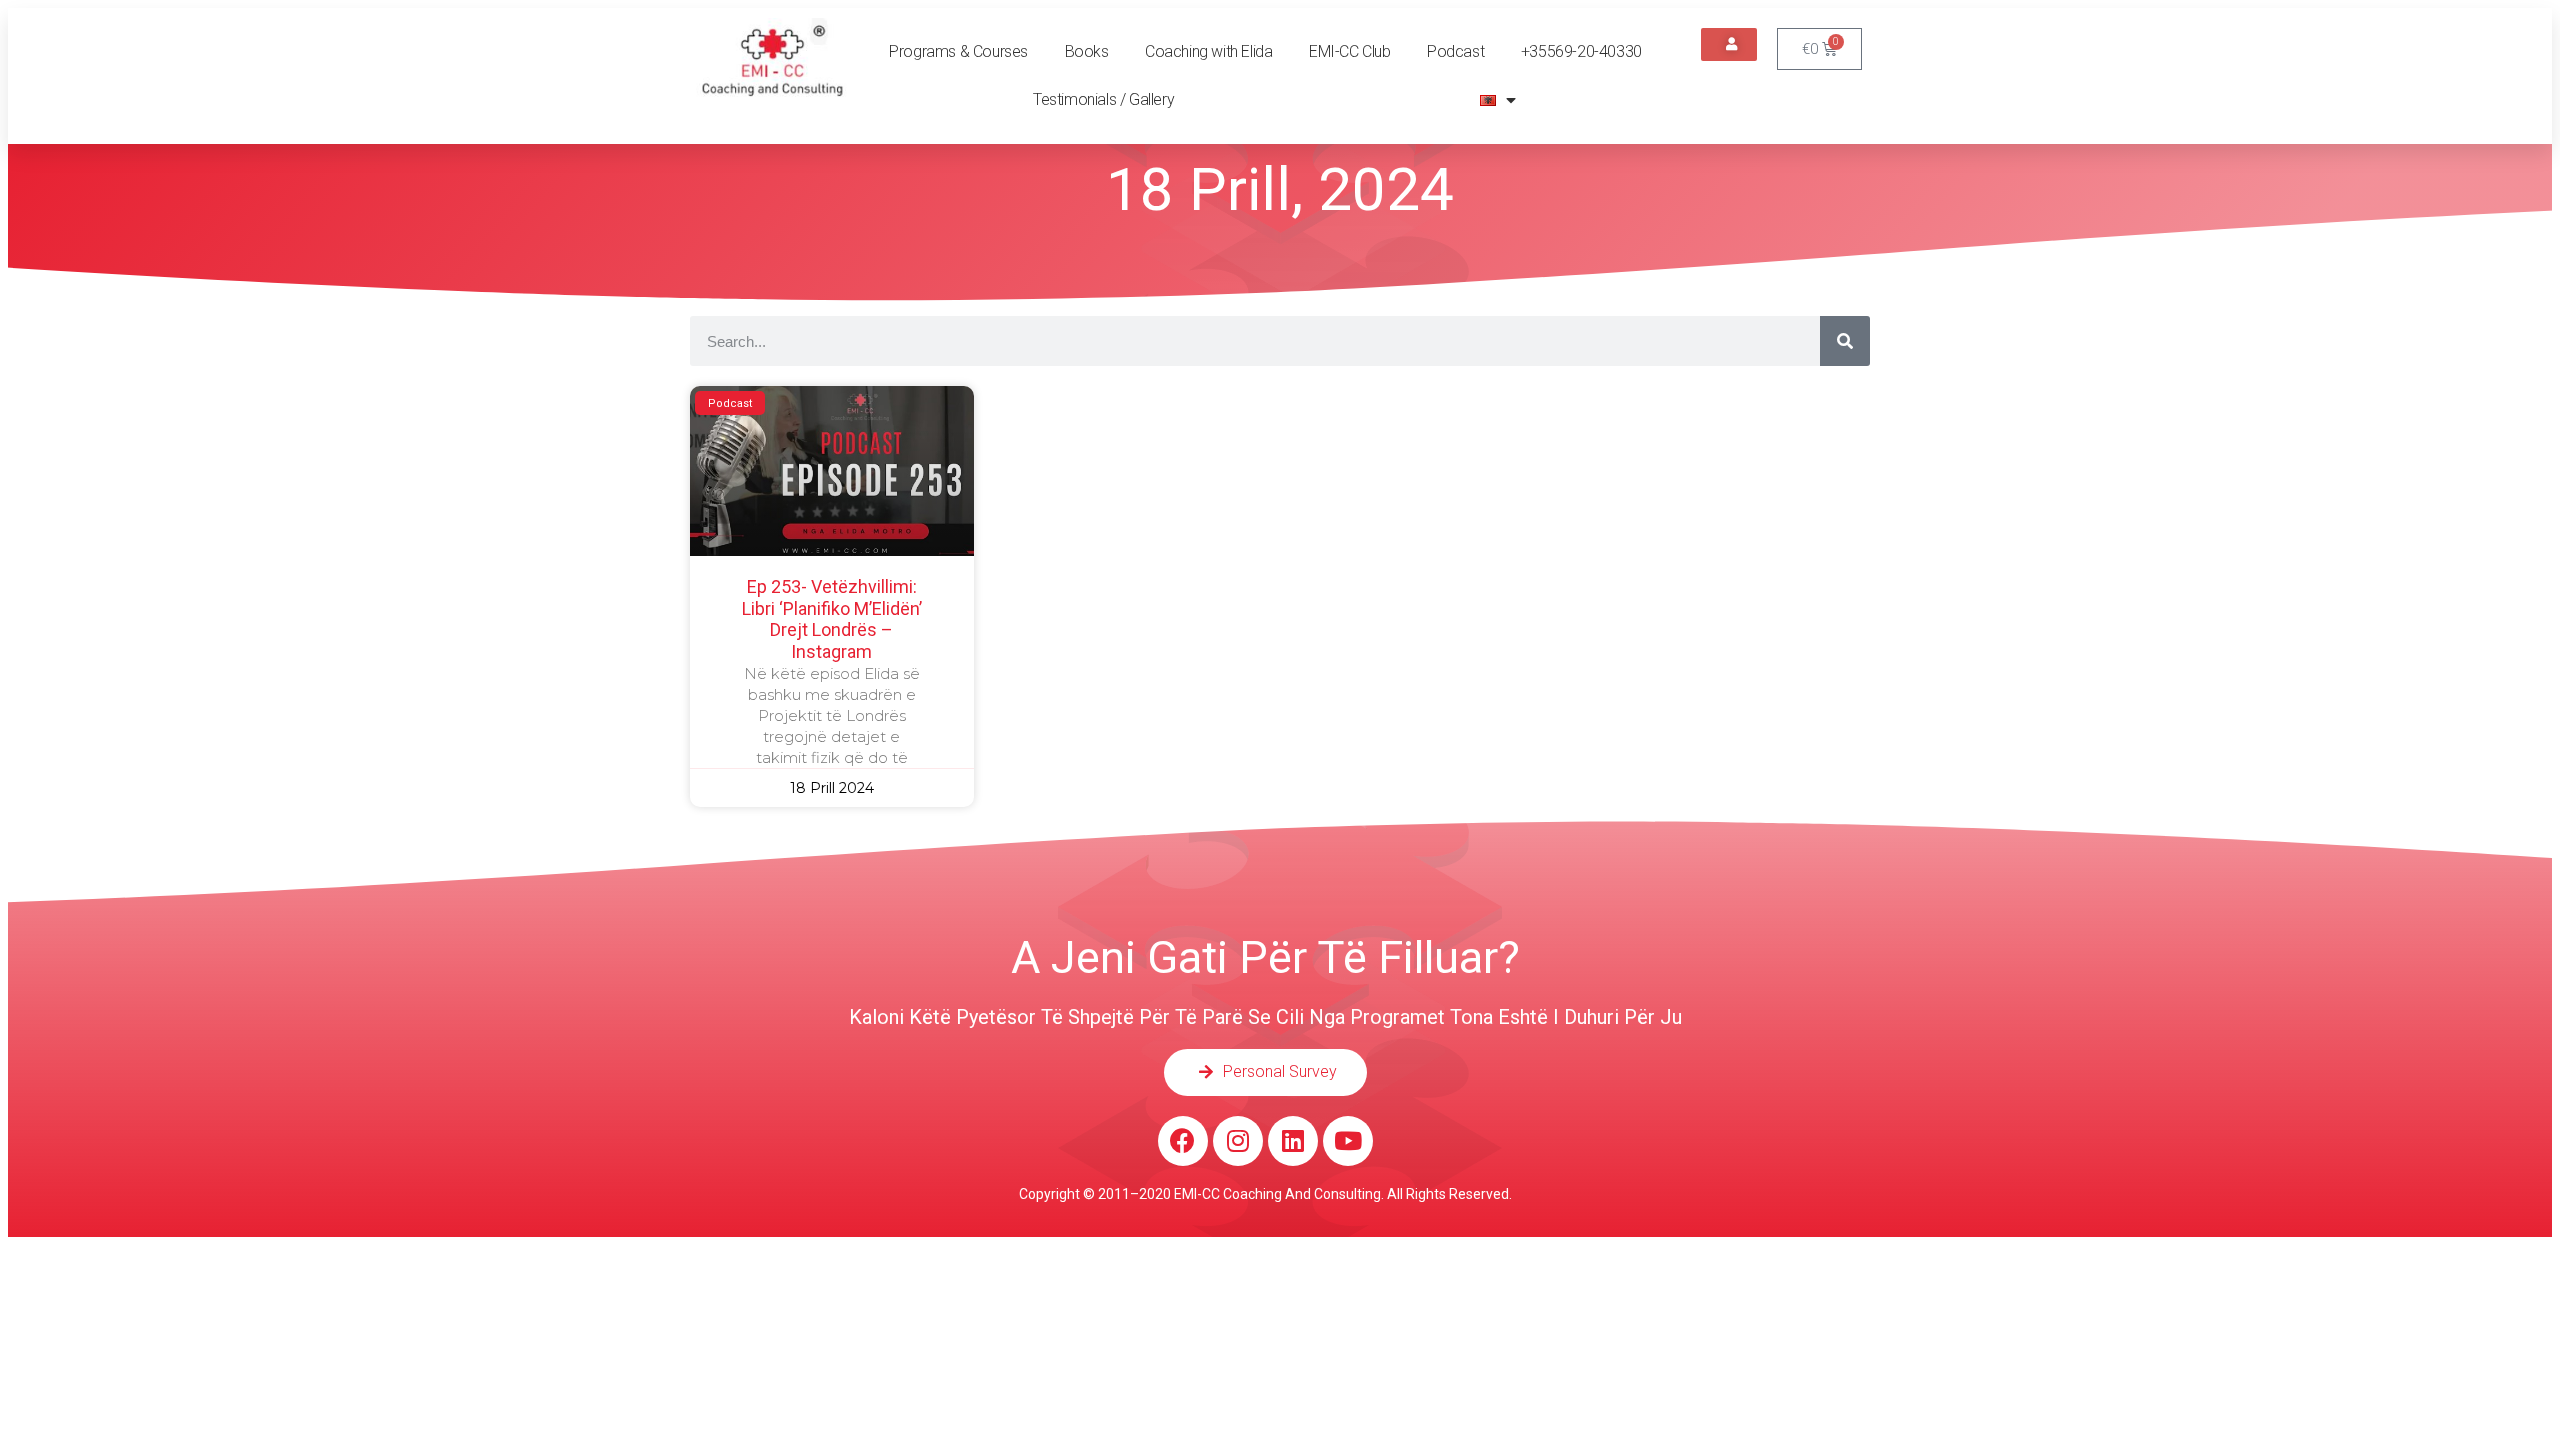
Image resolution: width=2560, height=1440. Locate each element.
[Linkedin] (1293, 1141)
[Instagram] (1238, 1141)
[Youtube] (1348, 1141)
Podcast (1455, 51)
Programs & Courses (958, 51)
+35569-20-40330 (1581, 51)
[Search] (1845, 341)
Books (1087, 51)
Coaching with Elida (1208, 51)
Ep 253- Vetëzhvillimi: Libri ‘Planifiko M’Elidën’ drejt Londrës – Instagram (832, 619)
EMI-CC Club (1350, 51)
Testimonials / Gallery (1103, 99)
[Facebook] (1183, 1141)
